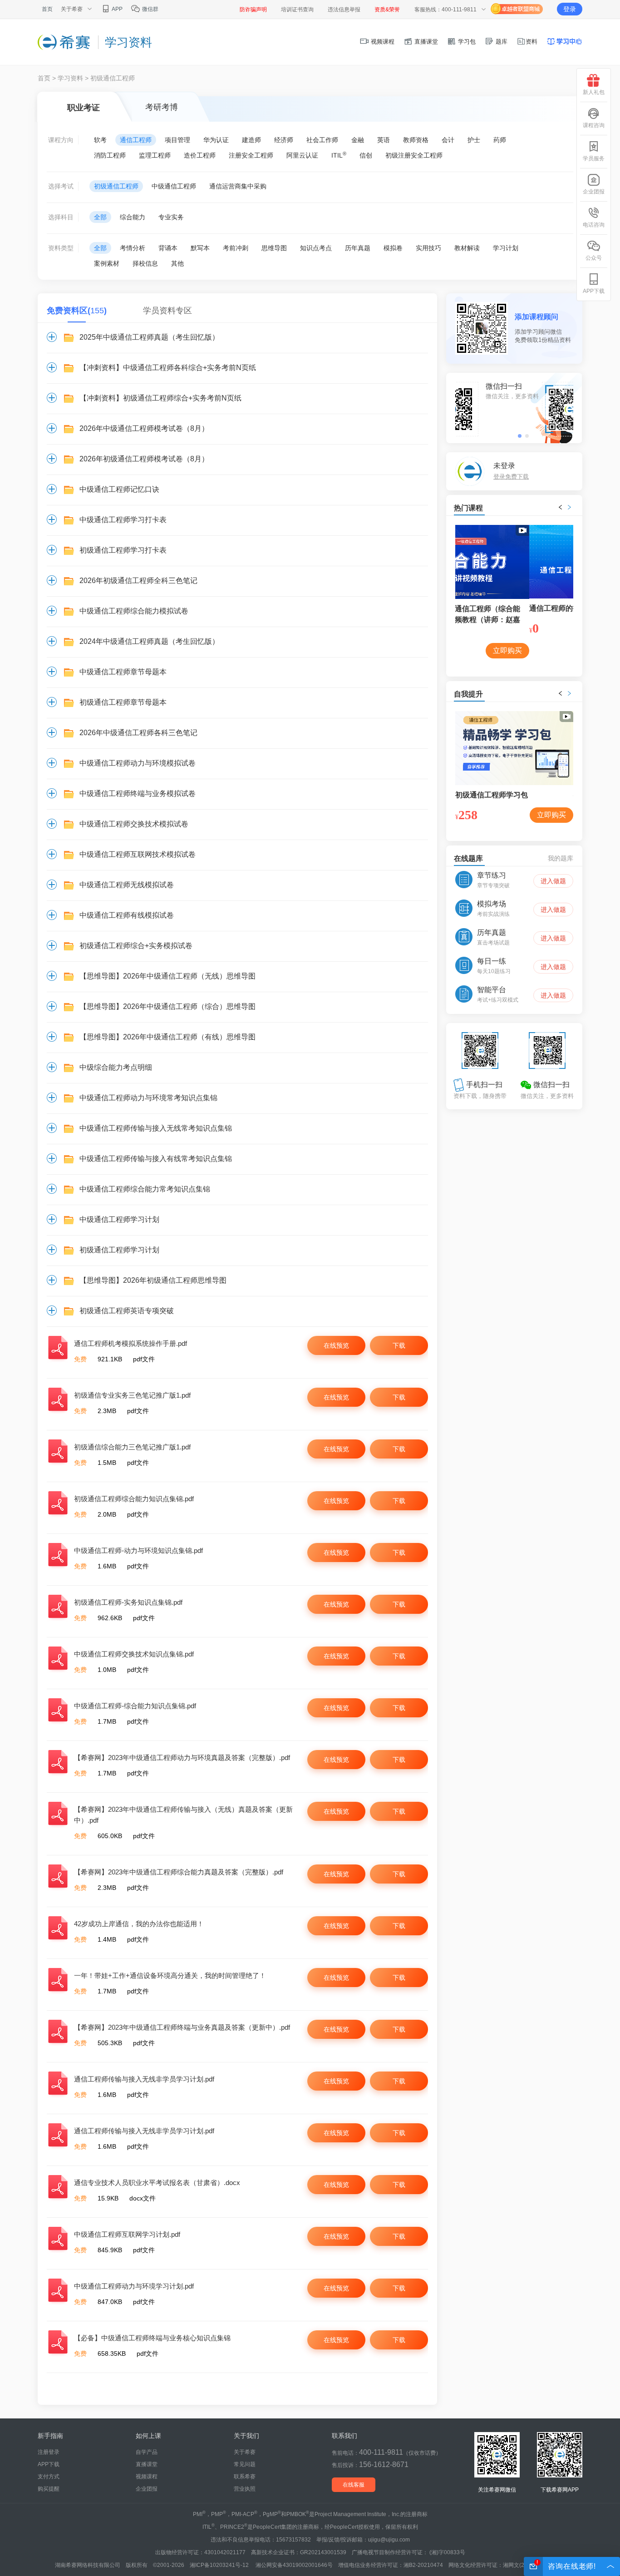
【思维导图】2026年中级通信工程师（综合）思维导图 (167, 1006)
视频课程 (382, 42)
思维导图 (274, 248)
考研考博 (162, 107)
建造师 (251, 140)
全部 (100, 217)
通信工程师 (136, 140)
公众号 (594, 258)
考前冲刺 (236, 248)
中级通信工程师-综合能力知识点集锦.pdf (135, 1706)
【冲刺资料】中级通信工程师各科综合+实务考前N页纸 (168, 368)
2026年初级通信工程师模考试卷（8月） (144, 459)
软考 (100, 140)
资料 (531, 42)
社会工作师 (322, 140)
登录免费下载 (511, 477)
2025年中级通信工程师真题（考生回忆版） (149, 337)
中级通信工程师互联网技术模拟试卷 (138, 854)
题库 (501, 42)
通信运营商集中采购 (238, 186)
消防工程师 (110, 155)
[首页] (64, 42)
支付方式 (49, 2477)
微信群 (150, 9)
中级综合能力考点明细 (116, 1067)
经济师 (284, 140)
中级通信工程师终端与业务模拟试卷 (138, 794)
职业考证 (84, 108)
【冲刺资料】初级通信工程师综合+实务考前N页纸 (160, 398)
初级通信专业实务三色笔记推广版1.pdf (132, 1395)
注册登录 (49, 2452)
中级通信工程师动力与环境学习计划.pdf (134, 2286)
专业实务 (171, 217)
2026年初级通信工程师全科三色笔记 (138, 581)
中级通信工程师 (174, 186)
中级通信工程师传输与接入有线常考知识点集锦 (156, 1159)
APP (117, 9)
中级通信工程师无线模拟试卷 (127, 885)
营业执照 (245, 2489)
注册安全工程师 (251, 155)
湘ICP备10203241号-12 (220, 2565)
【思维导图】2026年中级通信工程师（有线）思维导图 (167, 1037)
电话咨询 (594, 225)
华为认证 (216, 140)
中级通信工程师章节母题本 (123, 672)
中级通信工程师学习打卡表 (123, 520)
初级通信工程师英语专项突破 (127, 1311)
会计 (448, 140)
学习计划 (506, 248)
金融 (358, 140)
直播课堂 (425, 42)
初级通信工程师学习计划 (119, 1250)
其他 (177, 263)
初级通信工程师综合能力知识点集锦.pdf (134, 1499)
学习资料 (70, 78)
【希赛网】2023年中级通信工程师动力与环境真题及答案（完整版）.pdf (182, 1758)
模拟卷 (393, 248)
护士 (474, 140)
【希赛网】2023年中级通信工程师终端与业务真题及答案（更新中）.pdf (182, 2027)
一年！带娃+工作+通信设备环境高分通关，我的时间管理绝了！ (170, 1975)
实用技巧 (428, 248)
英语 (384, 140)
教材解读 (467, 248)
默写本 (200, 248)
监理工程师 (155, 155)
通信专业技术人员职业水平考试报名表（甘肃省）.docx (157, 2183)
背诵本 (168, 248)
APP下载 (49, 2464)
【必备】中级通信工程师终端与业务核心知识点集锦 (152, 2338)
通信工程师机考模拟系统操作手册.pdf (130, 1343)
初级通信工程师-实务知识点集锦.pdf (128, 1602)
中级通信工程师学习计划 (119, 1219)
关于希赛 (245, 2452)
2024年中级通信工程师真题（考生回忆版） (149, 641)
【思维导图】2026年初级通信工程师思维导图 (153, 1280)
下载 (399, 1345)
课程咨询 (594, 125)
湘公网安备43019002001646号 (294, 2565)
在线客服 (354, 2485)
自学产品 (147, 2452)
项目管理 (177, 140)
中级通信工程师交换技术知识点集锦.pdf (134, 1654)
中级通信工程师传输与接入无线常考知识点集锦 (156, 1128)
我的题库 (561, 858)
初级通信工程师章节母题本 (123, 702)
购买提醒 (49, 2489)
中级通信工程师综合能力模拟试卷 (134, 611)
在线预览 (336, 1345)
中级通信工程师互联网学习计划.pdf (127, 2234)
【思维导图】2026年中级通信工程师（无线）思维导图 (167, 976)
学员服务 (594, 158)
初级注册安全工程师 (414, 155)
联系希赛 (245, 2477)
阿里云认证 (302, 155)
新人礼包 (594, 92)
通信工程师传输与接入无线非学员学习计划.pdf (144, 2079)
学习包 (466, 42)
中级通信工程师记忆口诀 (119, 489)
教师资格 (416, 140)
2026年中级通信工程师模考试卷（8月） (144, 428)
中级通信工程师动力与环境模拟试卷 (138, 763)
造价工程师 (200, 155)
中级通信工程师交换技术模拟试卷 (134, 824)
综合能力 (133, 217)
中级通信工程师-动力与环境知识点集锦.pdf (138, 1550)
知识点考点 (316, 248)
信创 (366, 155)
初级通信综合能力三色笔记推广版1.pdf (132, 1447)
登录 (570, 9)
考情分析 (133, 248)
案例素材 (107, 263)
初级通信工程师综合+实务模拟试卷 (136, 946)
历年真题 (358, 248)
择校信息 (145, 263)
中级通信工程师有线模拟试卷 (127, 915)
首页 (47, 9)
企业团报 (147, 2489)
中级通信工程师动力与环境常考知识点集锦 (148, 1098)
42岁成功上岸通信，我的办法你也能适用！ (139, 1924)
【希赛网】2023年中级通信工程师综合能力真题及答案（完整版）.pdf (179, 1872)
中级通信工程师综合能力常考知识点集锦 (145, 1189)
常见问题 (245, 2464)
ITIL (339, 155)
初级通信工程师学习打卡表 (123, 550)
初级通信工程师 (116, 186)
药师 (500, 140)
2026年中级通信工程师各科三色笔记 (138, 733)
